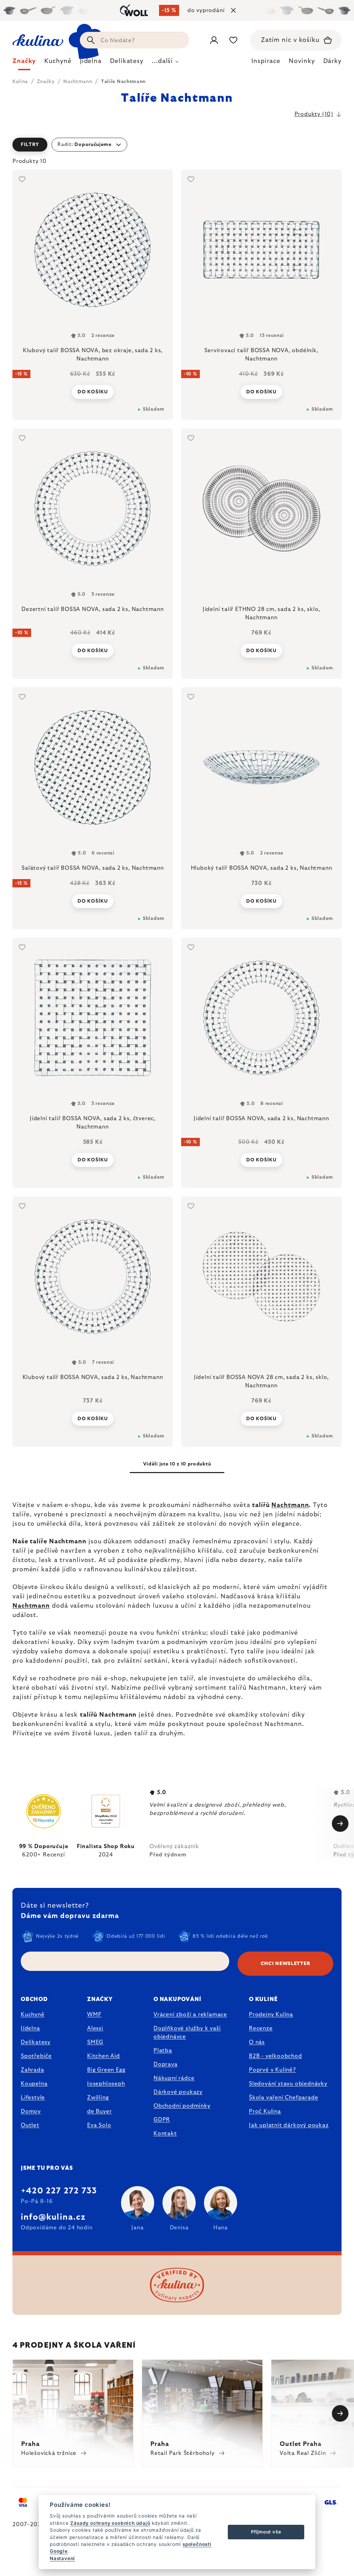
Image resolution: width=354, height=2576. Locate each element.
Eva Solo (99, 2125)
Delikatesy (36, 2042)
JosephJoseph (106, 2084)
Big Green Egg (106, 2070)
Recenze (261, 2028)
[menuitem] (24, 63)
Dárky (333, 61)
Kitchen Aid (104, 2056)
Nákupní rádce (174, 2078)
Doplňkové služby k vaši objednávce (187, 2033)
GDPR (162, 2120)
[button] (177, 145)
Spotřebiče (36, 2056)
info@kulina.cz (53, 2217)
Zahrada (32, 2070)
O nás (257, 2042)
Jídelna (30, 2028)
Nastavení (62, 2558)
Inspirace (266, 61)
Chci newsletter (286, 1964)
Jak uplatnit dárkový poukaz (289, 2125)
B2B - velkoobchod (276, 2056)
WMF (94, 2015)
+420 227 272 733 (59, 2191)
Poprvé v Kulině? (272, 2070)
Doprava (166, 2064)
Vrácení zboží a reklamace (190, 2015)
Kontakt (165, 2134)
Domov (31, 2111)
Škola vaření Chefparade (283, 2098)
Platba (163, 2050)
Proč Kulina (265, 2111)
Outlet (30, 2125)
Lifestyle (33, 2098)
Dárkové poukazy (178, 2092)
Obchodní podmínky (182, 2106)
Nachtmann (290, 1505)
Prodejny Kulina (271, 2015)
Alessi (95, 2028)
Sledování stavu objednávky (288, 2084)
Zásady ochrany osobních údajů (110, 2523)
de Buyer (99, 2111)
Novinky (302, 61)
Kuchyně (33, 2015)
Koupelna (34, 2084)
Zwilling (98, 2098)
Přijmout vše (266, 2532)
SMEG (95, 2042)
